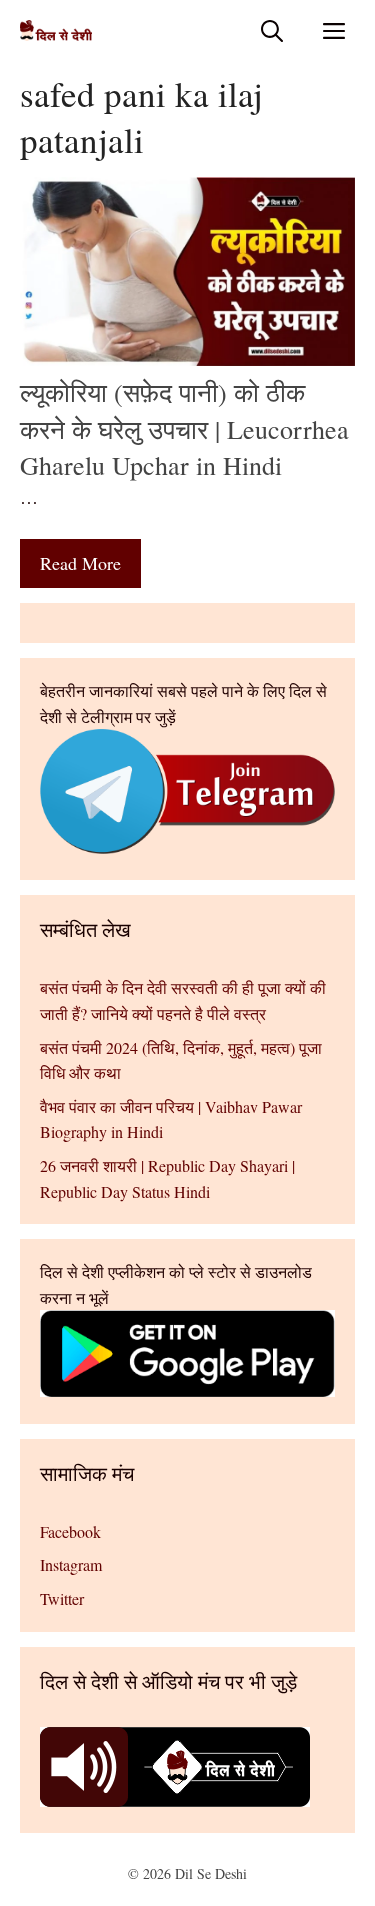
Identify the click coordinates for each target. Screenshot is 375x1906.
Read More (80, 563)
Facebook (70, 1531)
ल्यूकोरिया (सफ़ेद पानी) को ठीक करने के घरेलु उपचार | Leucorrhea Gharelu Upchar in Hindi (184, 428)
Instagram (71, 1564)
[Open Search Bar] (272, 30)
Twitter (62, 1598)
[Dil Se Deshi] (56, 30)
